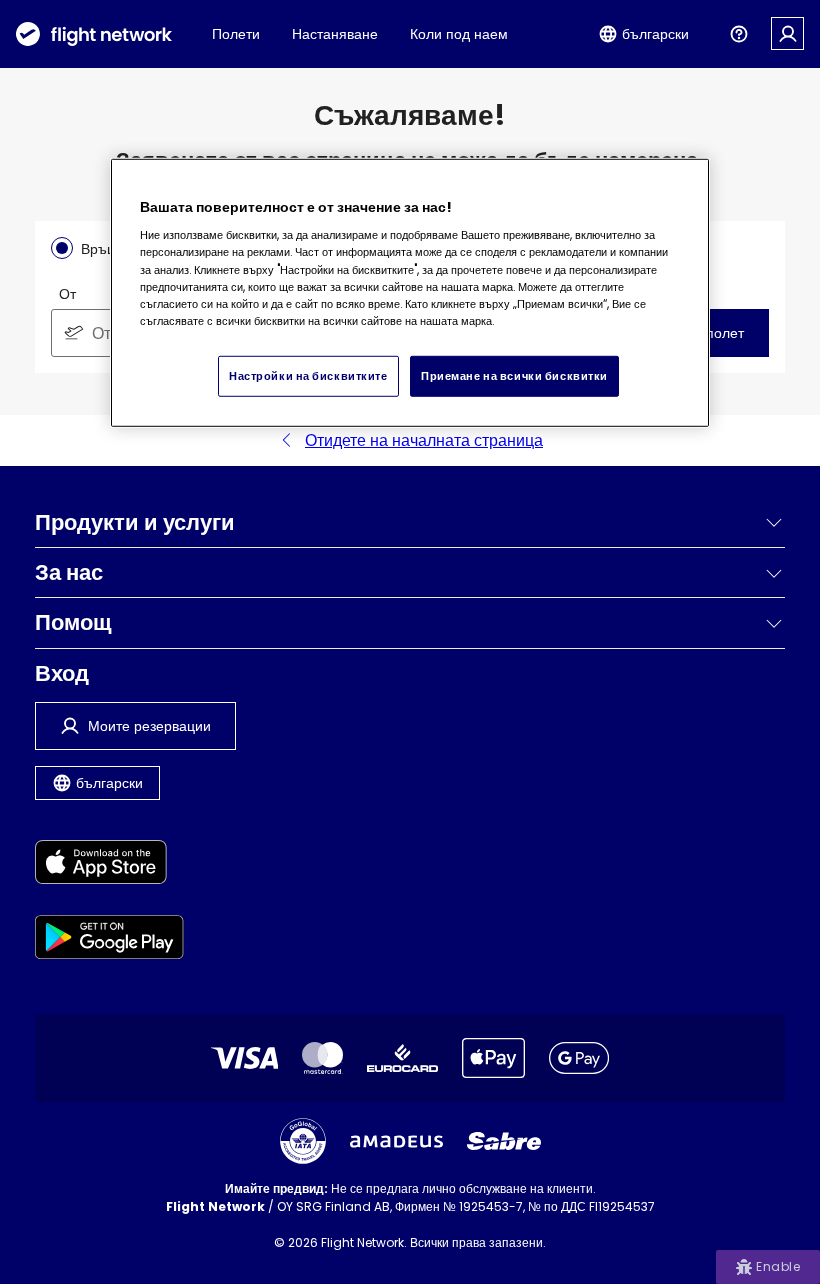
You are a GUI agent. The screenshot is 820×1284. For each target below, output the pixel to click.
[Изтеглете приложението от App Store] (109, 865)
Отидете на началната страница (424, 440)
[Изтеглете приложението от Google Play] (109, 940)
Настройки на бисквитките (308, 375)
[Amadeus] (396, 1141)
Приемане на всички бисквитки (514, 375)
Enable (778, 1266)
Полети (236, 34)
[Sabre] (504, 1141)
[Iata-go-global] (303, 1141)
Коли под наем (459, 34)
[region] (410, 292)
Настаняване (335, 34)
